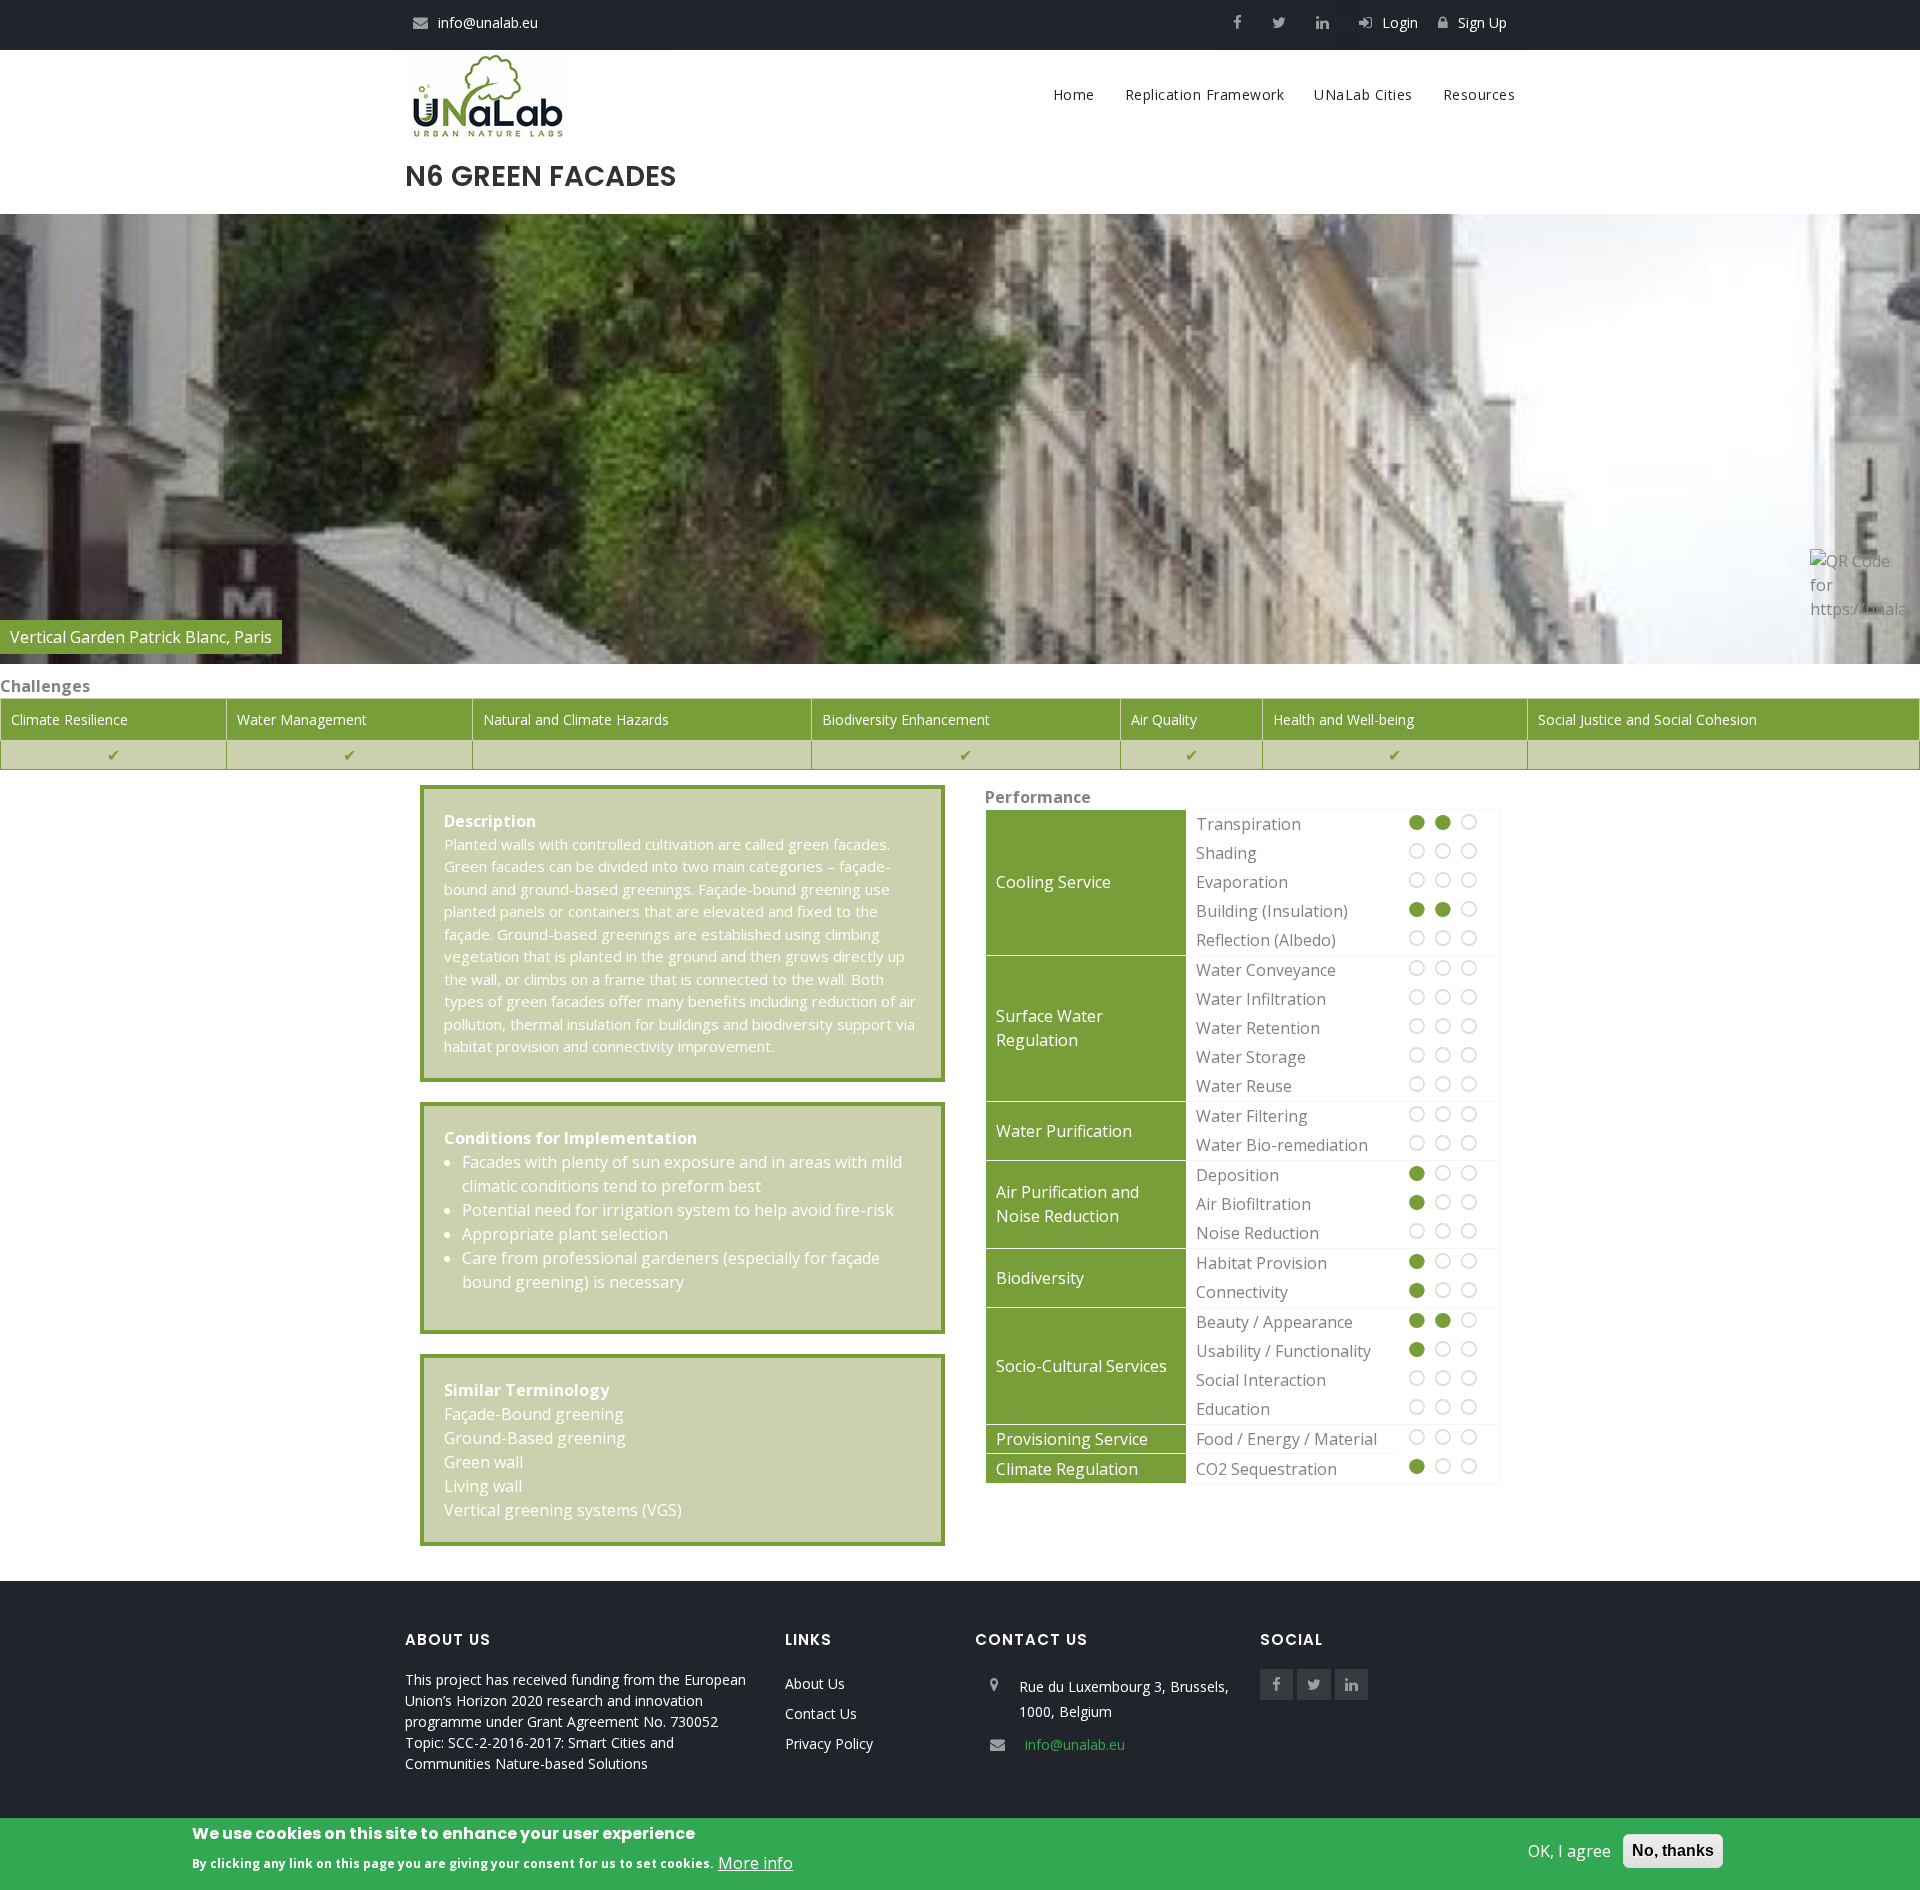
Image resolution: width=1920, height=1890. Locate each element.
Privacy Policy (829, 1743)
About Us (815, 1683)
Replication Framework (1205, 94)
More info (755, 1862)
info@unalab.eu (488, 22)
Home (1074, 94)
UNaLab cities (1363, 94)
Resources (1479, 94)
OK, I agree (1569, 1851)
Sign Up (1482, 22)
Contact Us (821, 1713)
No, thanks (1673, 1850)
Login (1400, 22)
